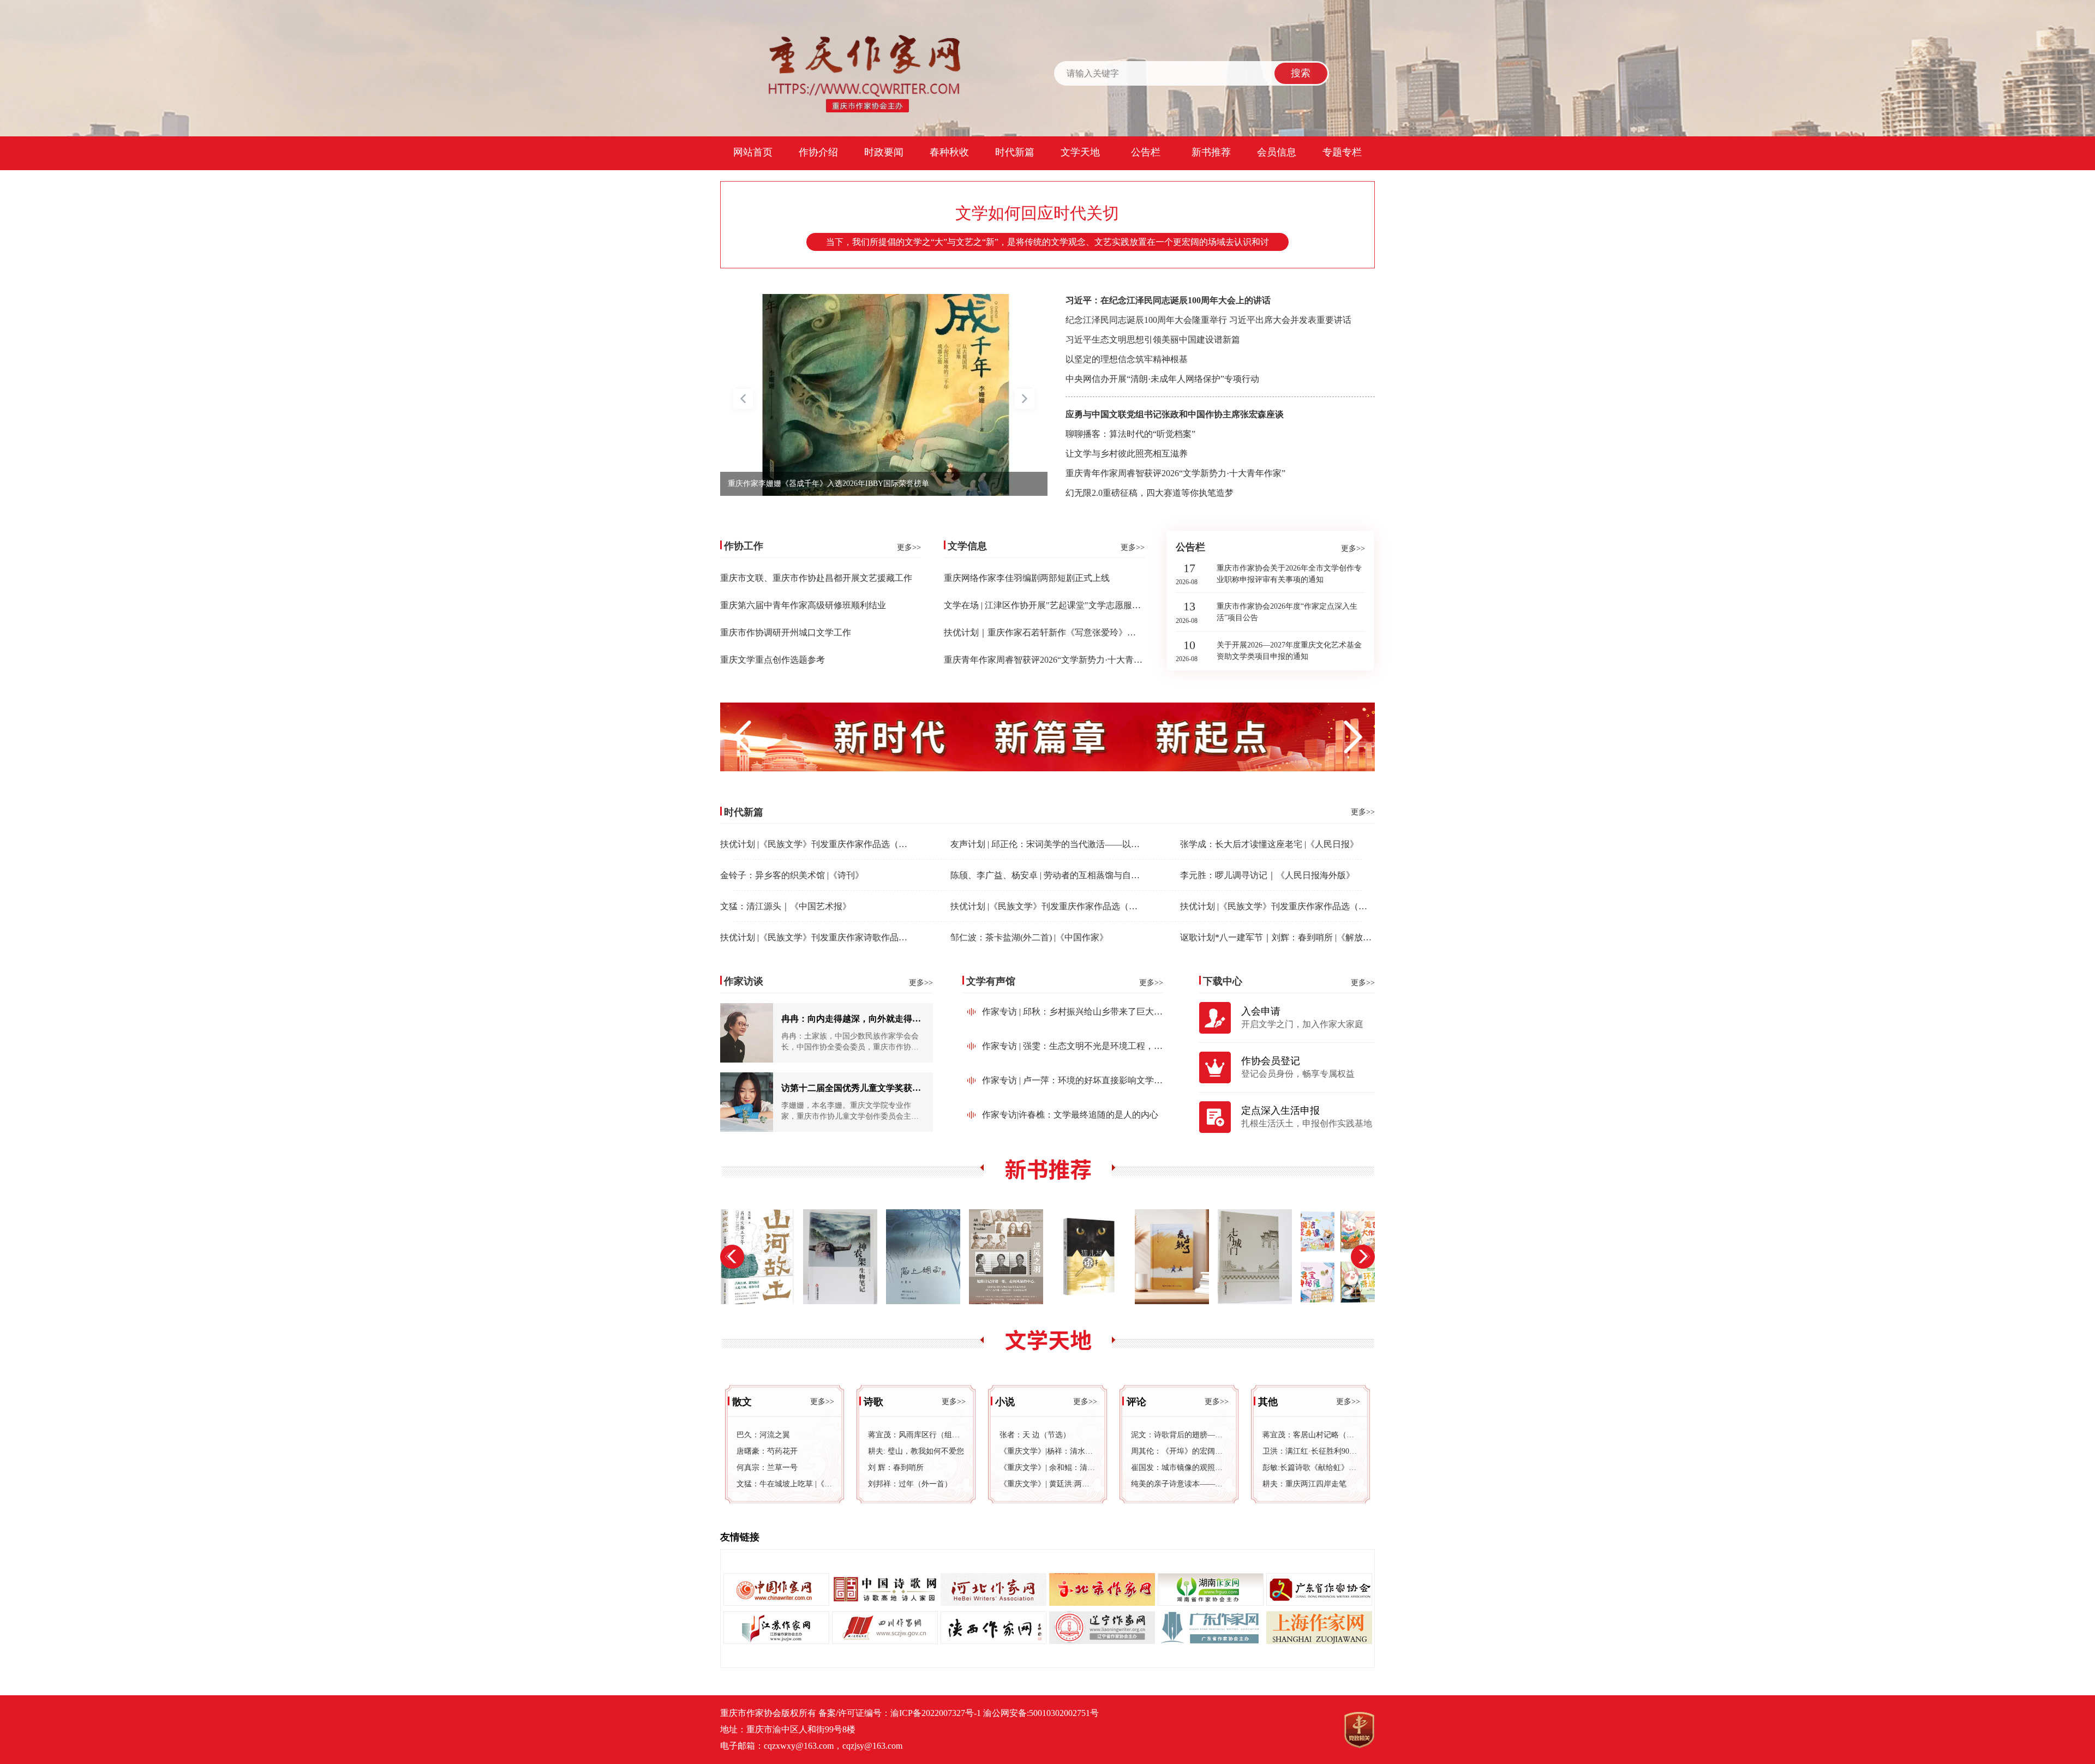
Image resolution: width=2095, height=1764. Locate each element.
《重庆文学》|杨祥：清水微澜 (1047, 1451)
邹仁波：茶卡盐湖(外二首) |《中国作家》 (1029, 937)
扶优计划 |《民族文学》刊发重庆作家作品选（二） (1278, 906)
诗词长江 (743, 484)
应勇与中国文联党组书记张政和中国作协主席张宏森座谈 (1175, 414)
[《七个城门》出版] (1172, 1257)
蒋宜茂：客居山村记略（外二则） (1310, 1435)
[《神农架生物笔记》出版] (757, 1257)
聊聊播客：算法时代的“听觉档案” (1130, 434)
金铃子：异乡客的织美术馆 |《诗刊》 (792, 875)
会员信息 (1277, 152)
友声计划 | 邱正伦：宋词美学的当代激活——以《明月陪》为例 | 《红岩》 (1092, 844)
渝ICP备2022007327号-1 (936, 1713)
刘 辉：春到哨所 (896, 1468)
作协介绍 (818, 152)
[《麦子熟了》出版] (1089, 1257)
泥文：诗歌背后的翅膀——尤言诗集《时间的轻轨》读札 (1179, 1435)
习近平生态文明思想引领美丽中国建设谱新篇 (1153, 340)
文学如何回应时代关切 (1037, 213)
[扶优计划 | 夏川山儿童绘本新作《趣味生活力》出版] (1255, 1257)
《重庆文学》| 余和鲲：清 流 (1047, 1468)
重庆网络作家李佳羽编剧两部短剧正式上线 (1027, 578)
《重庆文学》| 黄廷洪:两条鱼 (1047, 1484)
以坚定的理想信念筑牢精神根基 (1127, 359)
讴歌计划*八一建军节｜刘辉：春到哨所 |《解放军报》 (1285, 937)
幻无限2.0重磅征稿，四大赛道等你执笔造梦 (1150, 493)
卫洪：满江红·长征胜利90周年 (1310, 1451)
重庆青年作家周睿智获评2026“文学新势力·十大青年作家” (1175, 473)
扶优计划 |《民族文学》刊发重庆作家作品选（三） (1048, 906)
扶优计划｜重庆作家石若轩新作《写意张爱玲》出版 (1044, 632)
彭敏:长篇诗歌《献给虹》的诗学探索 (1310, 1468)
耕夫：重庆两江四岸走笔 (1304, 1484)
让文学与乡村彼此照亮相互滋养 (1127, 454)
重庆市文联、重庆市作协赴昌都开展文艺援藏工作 (816, 578)
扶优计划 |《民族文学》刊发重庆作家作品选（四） (818, 844)
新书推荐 (1211, 152)
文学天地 (1080, 152)
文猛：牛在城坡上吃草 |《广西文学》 (785, 1484)
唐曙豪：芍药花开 (767, 1451)
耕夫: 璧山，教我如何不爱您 (916, 1451)
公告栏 (1146, 152)
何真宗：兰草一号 (767, 1468)
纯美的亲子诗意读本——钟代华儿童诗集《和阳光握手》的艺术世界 (1179, 1484)
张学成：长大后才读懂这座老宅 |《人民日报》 (1269, 844)
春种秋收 (949, 152)
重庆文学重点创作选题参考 (773, 660)
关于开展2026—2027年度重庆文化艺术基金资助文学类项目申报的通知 (1289, 651)
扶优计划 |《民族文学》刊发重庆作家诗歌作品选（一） (827, 937)
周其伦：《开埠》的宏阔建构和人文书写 (1179, 1451)
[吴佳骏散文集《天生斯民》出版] (1338, 1257)
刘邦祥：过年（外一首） (910, 1484)
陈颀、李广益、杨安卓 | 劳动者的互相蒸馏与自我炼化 (1054, 875)
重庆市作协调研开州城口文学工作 (786, 632)
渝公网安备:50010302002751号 (1041, 1713)
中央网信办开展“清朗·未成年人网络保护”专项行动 (1162, 379)
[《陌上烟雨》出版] (840, 1257)
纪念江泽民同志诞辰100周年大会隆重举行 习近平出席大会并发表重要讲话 (1208, 320)
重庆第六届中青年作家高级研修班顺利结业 (803, 605)
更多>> (909, 547)
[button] (1025, 400)
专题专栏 (1342, 152)
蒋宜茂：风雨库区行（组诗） (916, 1435)
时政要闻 (884, 152)
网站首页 (753, 152)
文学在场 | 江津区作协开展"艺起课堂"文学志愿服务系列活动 (1060, 605)
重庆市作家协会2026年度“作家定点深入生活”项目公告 (1287, 612)
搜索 (1301, 73)
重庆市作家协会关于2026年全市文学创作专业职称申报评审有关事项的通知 (1289, 574)
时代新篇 (1015, 152)
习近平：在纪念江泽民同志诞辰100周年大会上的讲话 (1168, 300)
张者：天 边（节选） (1035, 1435)
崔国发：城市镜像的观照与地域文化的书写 (1179, 1468)
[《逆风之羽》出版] (923, 1257)
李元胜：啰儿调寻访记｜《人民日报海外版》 (1267, 875)
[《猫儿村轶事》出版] (1006, 1257)
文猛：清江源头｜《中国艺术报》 (786, 906)
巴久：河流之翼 (763, 1435)
